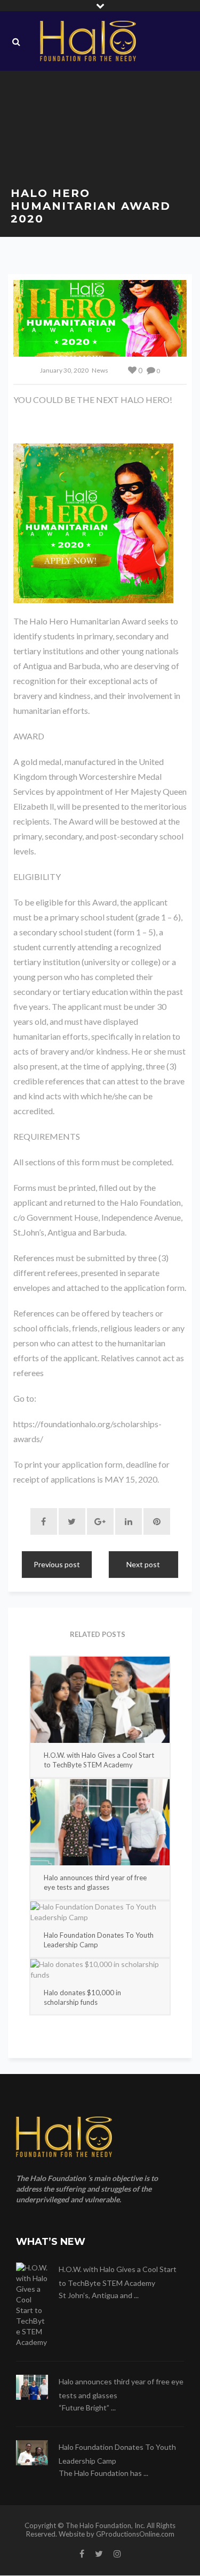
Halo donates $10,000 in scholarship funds (82, 1997)
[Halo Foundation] (88, 41)
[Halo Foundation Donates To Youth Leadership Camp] (100, 1912)
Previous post (57, 1564)
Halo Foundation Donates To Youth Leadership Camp (99, 1940)
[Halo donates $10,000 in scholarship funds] (100, 1970)
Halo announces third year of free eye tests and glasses (95, 1882)
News (100, 370)
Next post (143, 1564)
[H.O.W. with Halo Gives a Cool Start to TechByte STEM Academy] (100, 1700)
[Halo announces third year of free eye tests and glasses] (100, 1822)
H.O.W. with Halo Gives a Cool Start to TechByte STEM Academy (99, 1760)
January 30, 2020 (64, 370)
